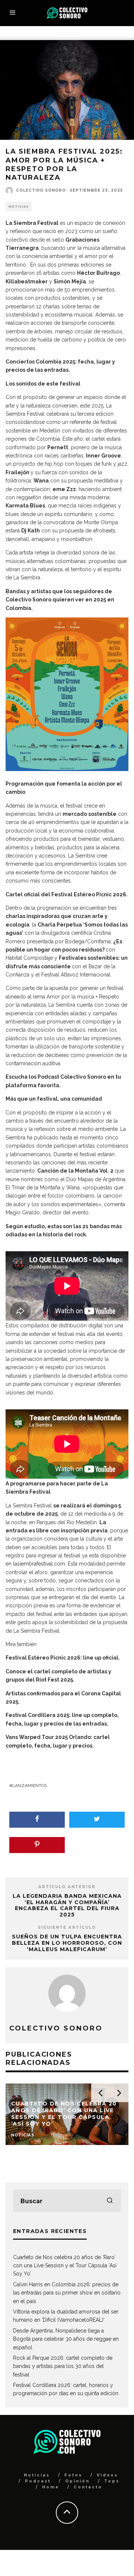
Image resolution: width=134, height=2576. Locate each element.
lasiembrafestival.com (39, 1564)
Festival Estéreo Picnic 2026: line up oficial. (63, 1658)
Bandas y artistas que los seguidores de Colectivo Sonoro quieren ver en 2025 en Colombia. (60, 600)
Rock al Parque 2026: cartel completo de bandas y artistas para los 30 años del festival (63, 2366)
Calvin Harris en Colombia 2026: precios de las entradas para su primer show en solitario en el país (67, 2293)
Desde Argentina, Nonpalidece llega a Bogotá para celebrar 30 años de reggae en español (66, 2339)
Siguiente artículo (67, 1927)
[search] (110, 2201)
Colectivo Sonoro (41, 190)
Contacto (88, 2487)
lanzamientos (30, 1786)
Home (51, 2487)
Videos (107, 2475)
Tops (112, 2481)
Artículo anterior (67, 1887)
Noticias (19, 207)
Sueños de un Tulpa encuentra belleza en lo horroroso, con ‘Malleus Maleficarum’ (67, 1943)
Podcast (38, 2481)
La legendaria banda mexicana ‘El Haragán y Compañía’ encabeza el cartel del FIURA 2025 (67, 1905)
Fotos (73, 2475)
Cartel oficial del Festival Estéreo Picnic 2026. (67, 894)
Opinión (77, 2481)
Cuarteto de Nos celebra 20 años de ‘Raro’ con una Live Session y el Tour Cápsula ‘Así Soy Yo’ (65, 2266)
